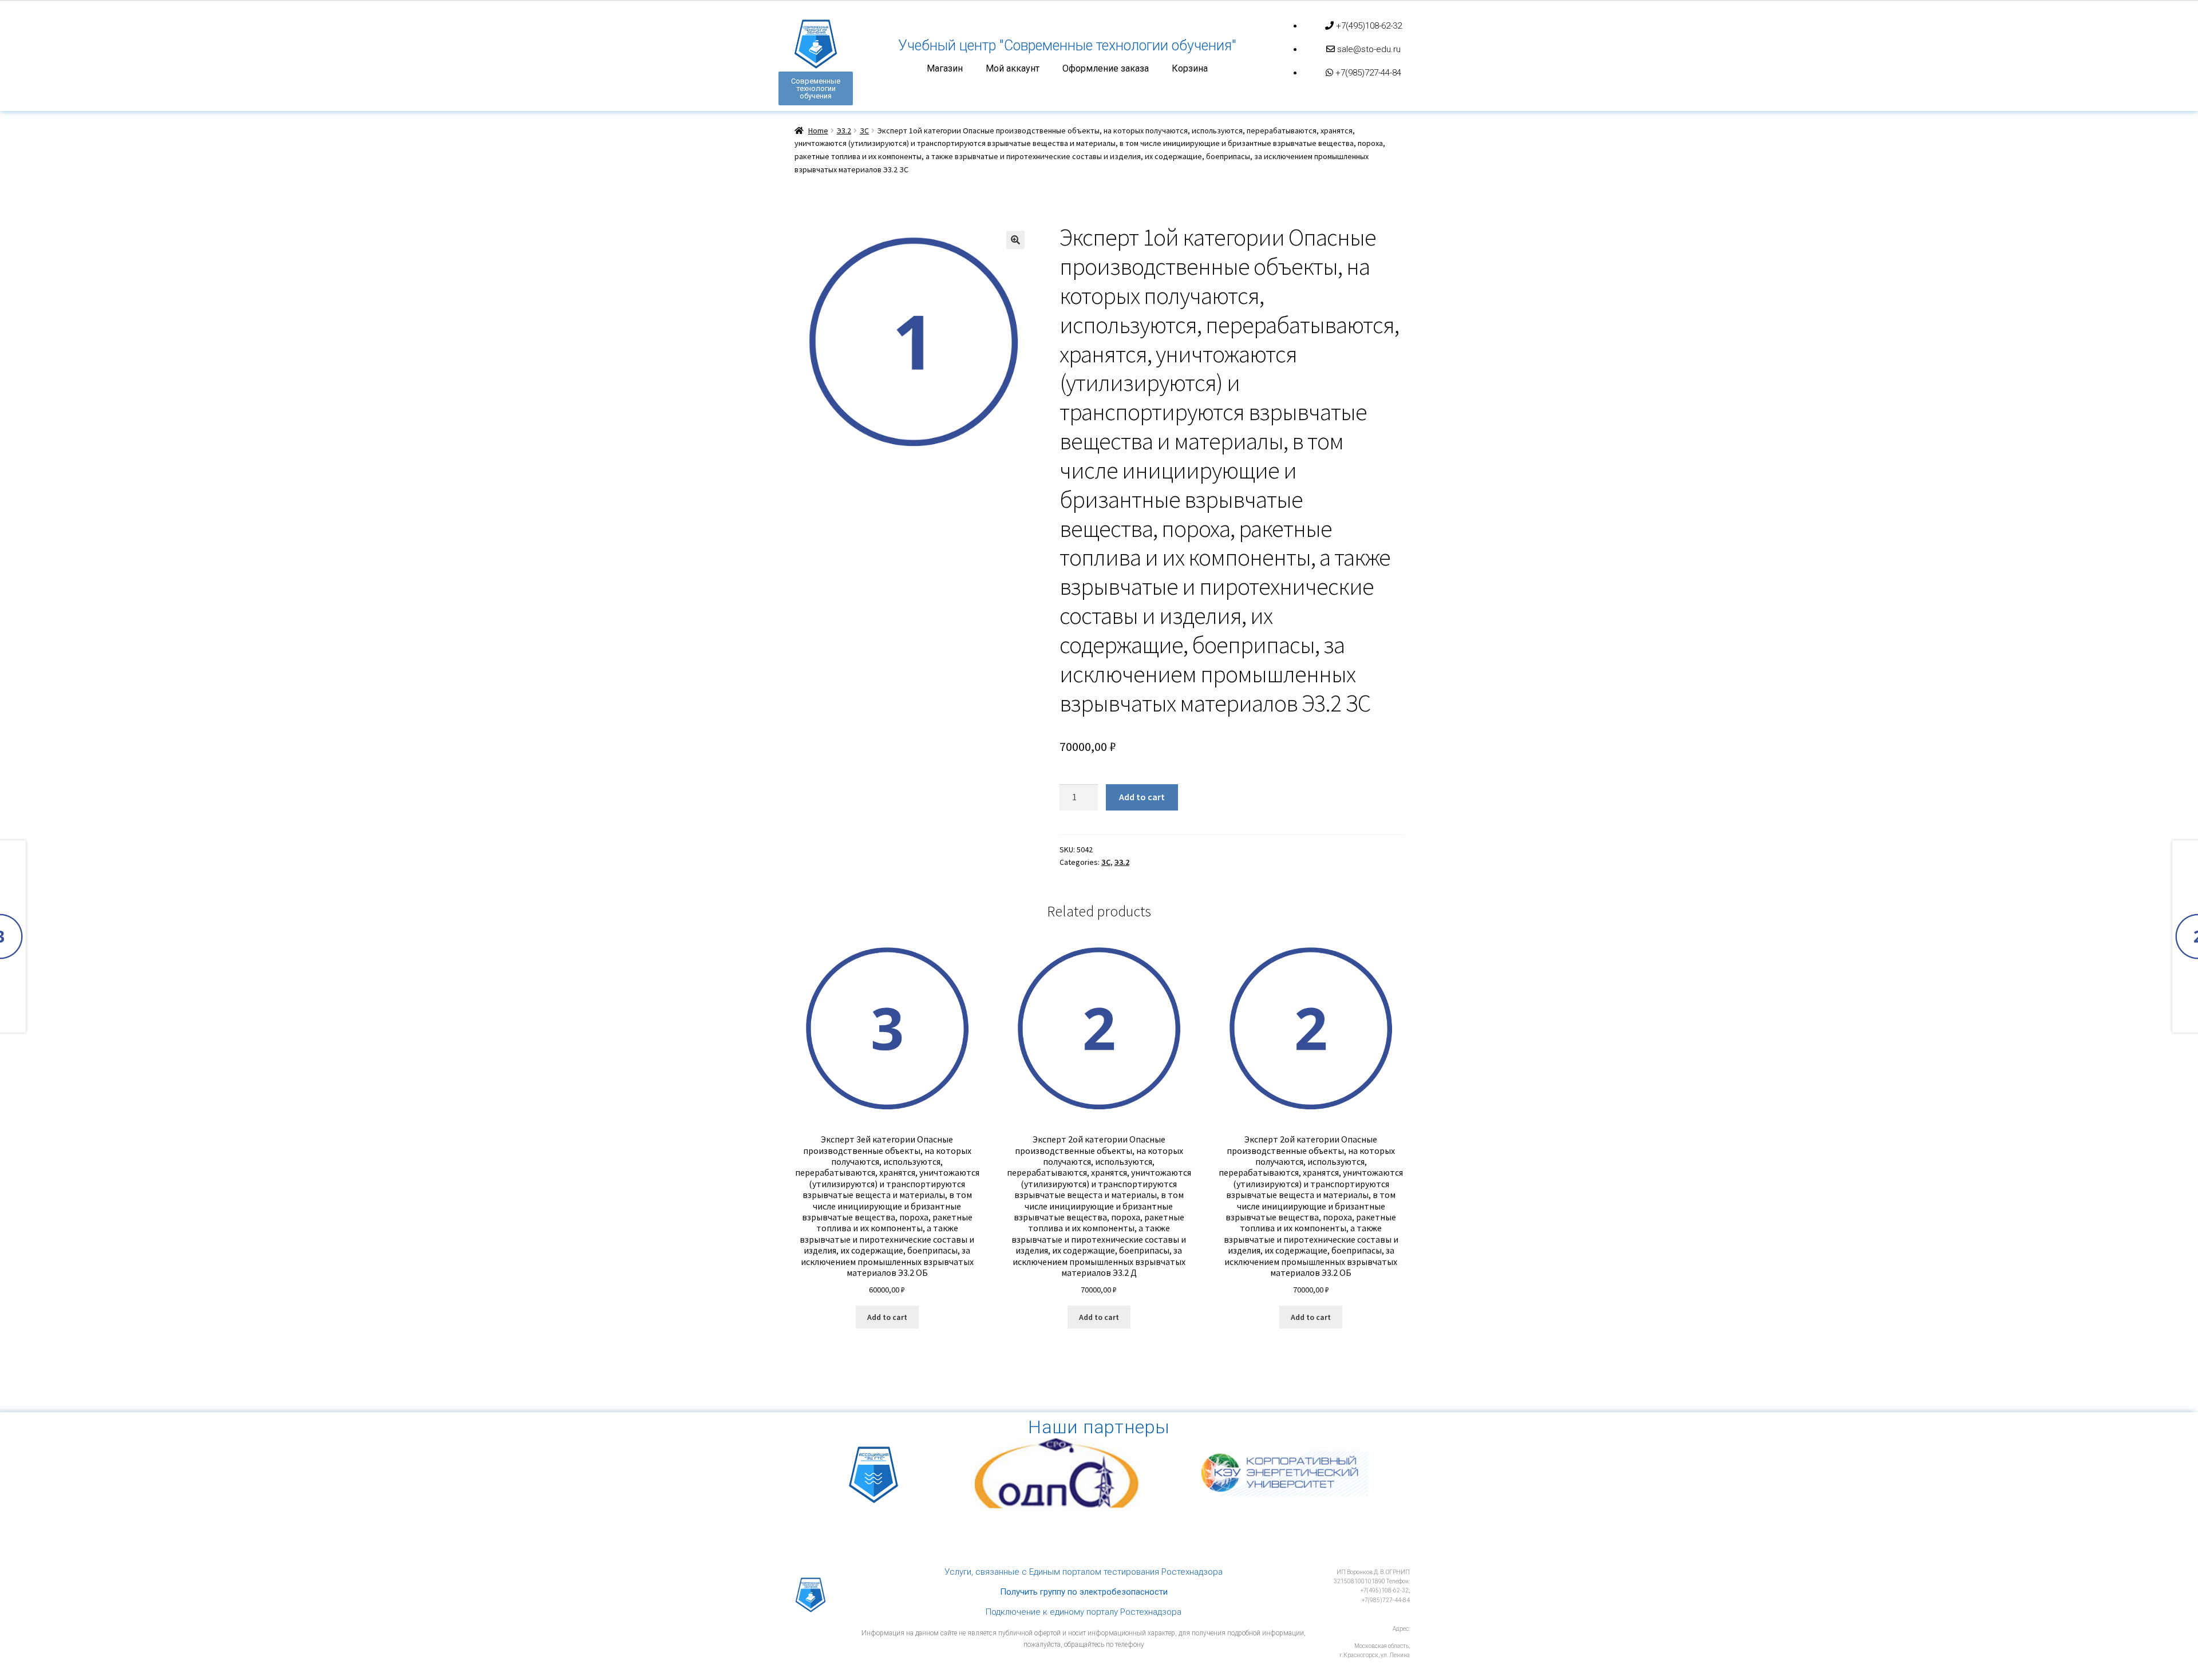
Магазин (945, 69)
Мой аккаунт (1013, 69)
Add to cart (1142, 797)
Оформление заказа (1106, 69)
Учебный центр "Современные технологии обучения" (1067, 46)
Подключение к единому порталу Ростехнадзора (1084, 1612)
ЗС (864, 131)
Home (818, 131)
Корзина (1190, 69)
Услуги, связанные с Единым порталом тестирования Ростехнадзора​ (1084, 1572)
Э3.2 (844, 131)
